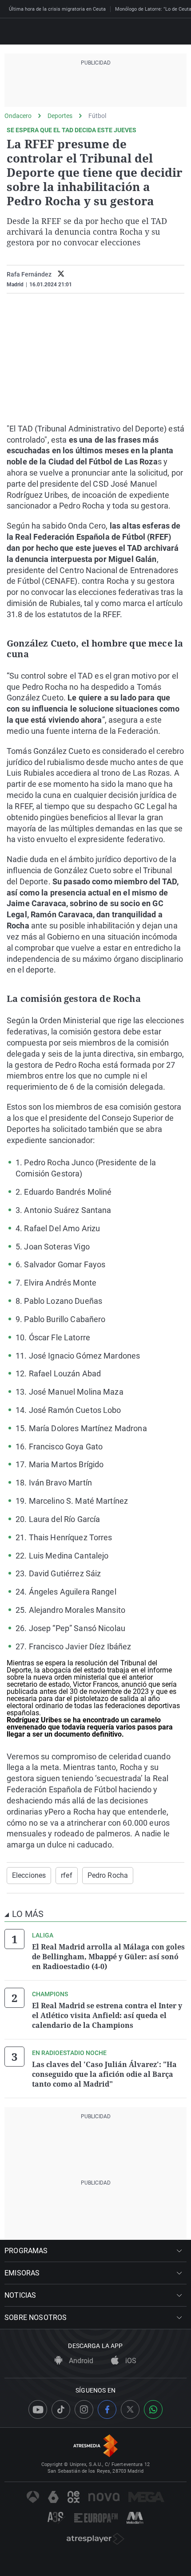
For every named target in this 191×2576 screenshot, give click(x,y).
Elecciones (29, 1875)
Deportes (60, 116)
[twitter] (61, 275)
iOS (130, 2361)
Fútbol (97, 116)
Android (80, 2361)
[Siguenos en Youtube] (38, 2409)
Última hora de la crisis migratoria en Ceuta (57, 9)
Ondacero (18, 116)
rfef (66, 1875)
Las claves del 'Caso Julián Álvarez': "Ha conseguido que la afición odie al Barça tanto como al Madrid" (104, 2074)
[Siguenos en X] (130, 2409)
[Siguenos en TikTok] (61, 2409)
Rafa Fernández (29, 274)
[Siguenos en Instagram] (84, 2409)
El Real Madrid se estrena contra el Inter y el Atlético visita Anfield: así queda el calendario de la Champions (107, 2015)
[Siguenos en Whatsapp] (153, 2409)
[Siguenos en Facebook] (107, 2409)
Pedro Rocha (108, 1875)
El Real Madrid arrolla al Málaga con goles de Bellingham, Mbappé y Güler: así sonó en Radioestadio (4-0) (108, 1957)
